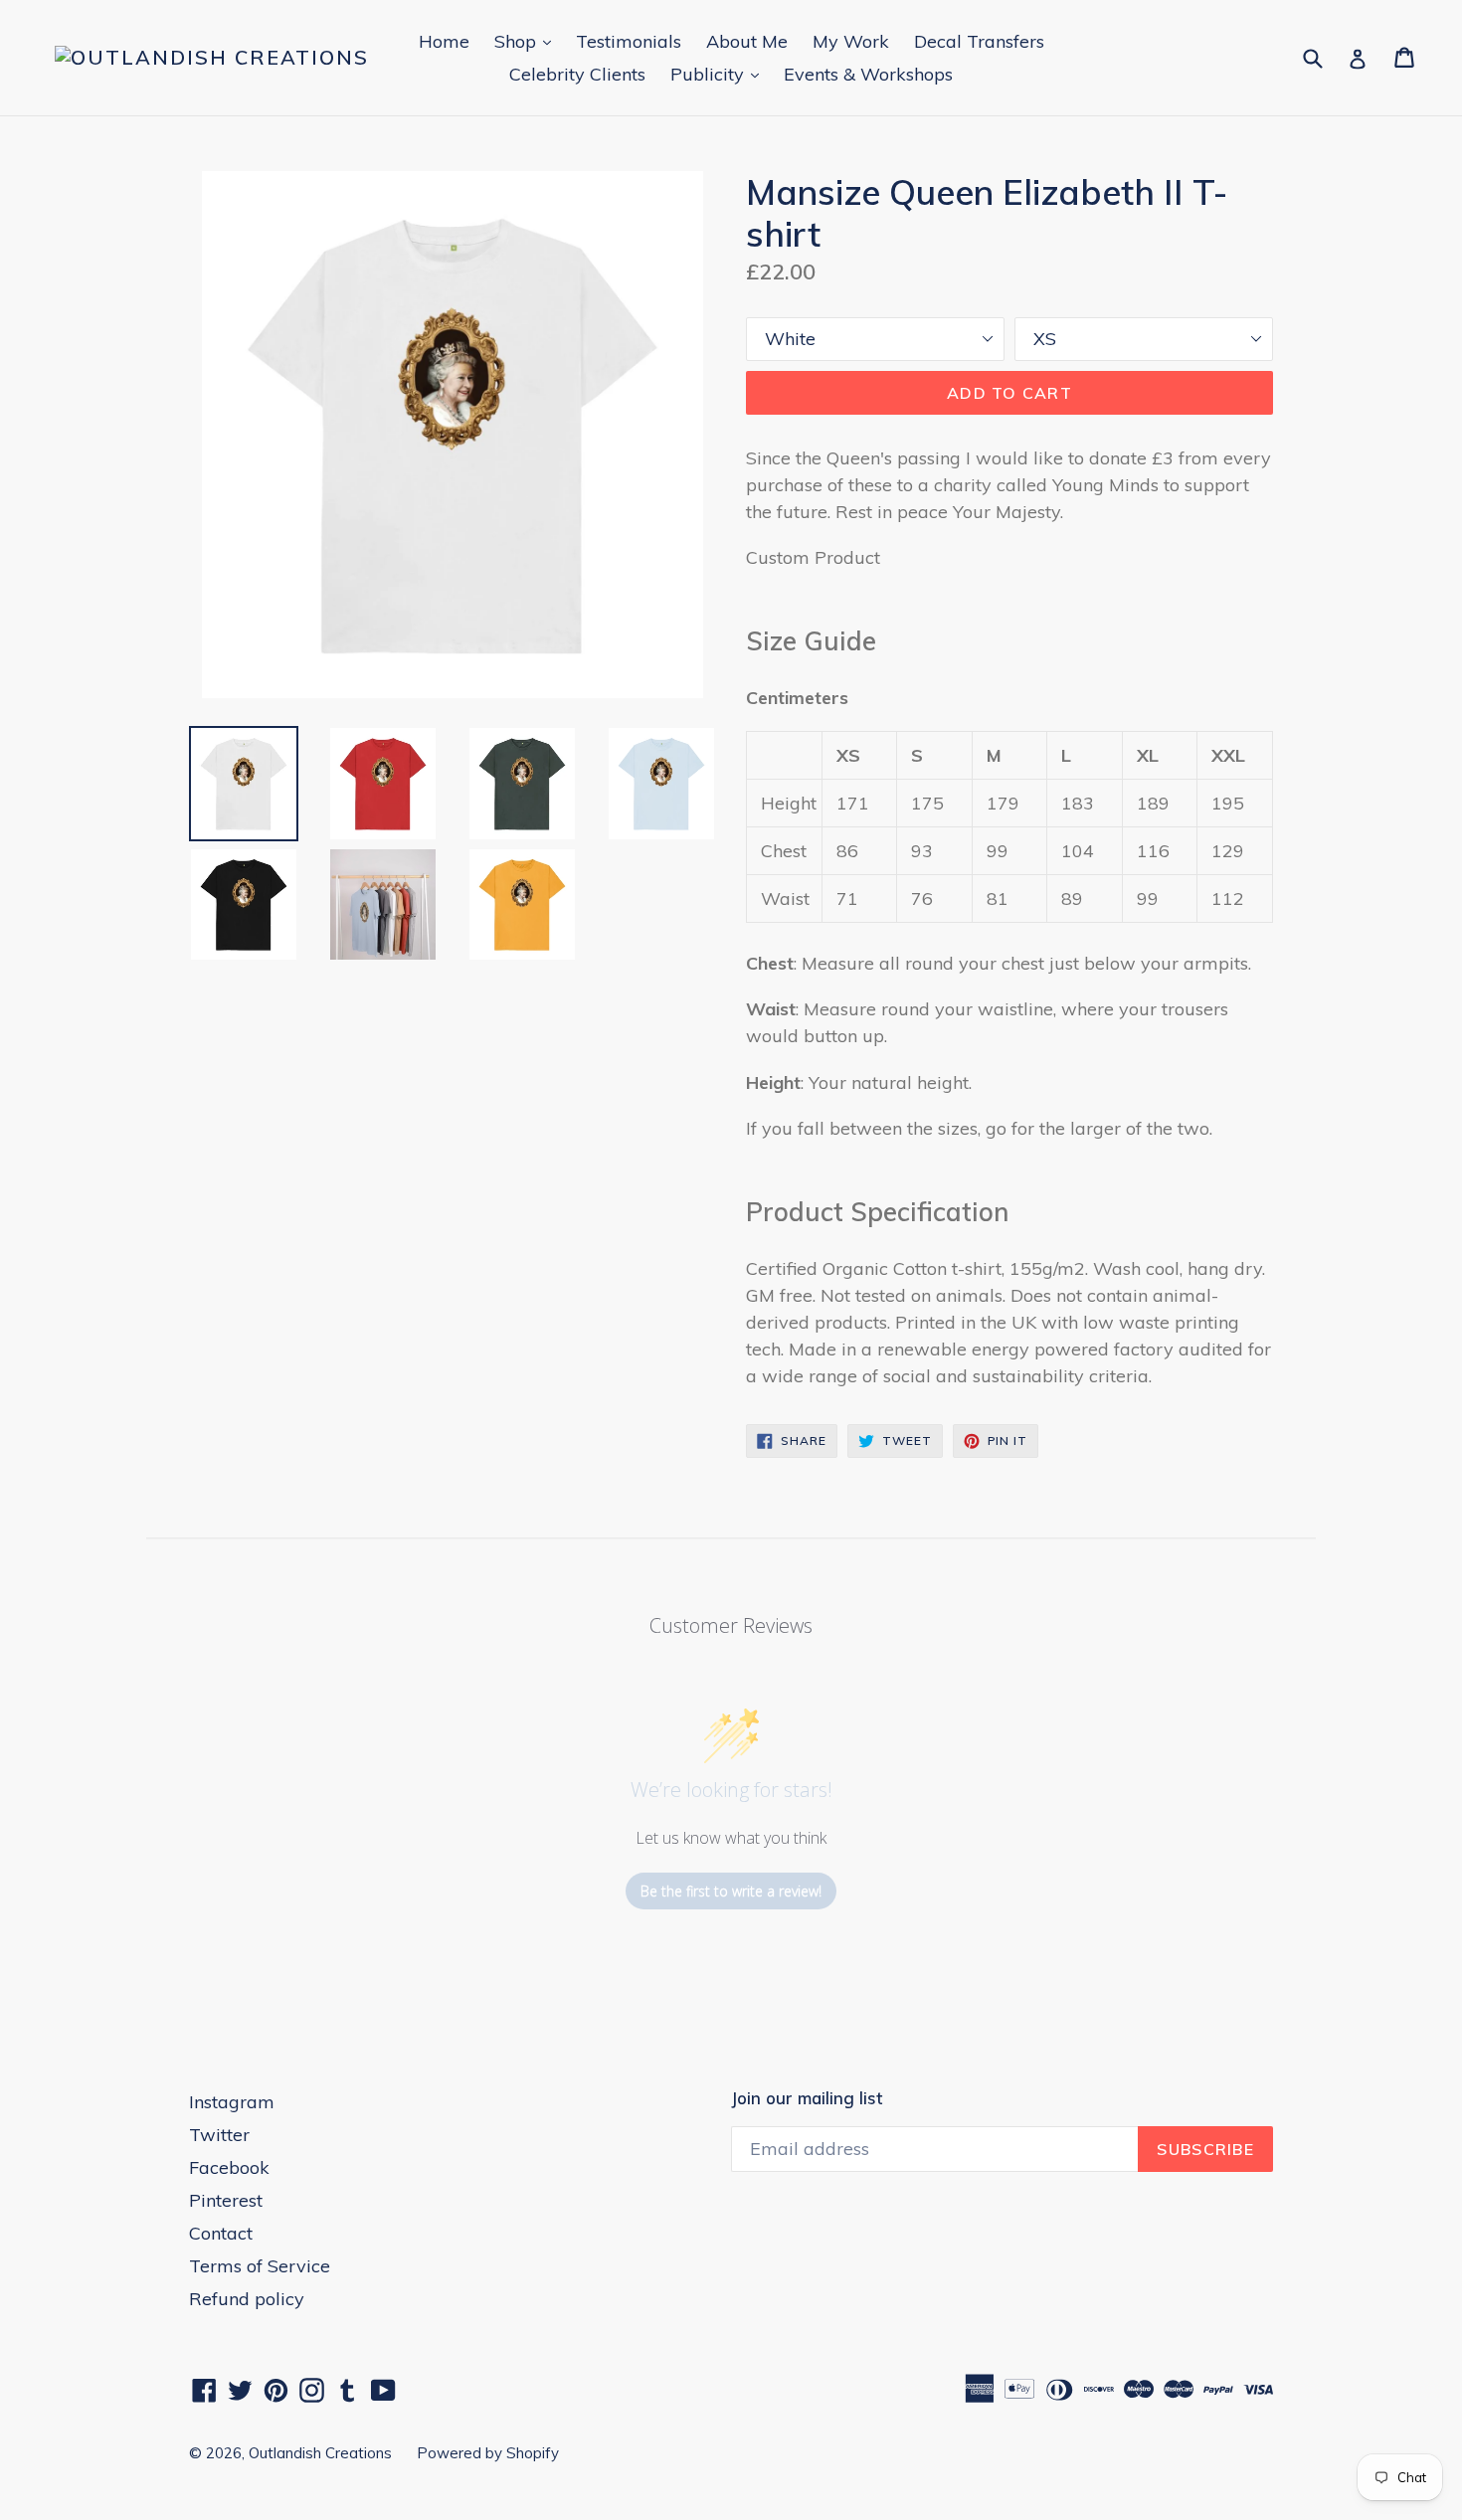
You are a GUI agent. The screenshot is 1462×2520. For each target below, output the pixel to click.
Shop (528, 41)
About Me (747, 41)
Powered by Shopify (488, 2453)
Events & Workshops (868, 74)
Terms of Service (260, 2266)
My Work (851, 41)
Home (444, 41)
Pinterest (226, 2200)
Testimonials (629, 41)
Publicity (720, 74)
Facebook (229, 2167)
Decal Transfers (979, 41)
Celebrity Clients (577, 74)
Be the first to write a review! (731, 1891)
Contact (221, 2233)
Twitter (219, 2135)
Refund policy (247, 2299)
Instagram (232, 2102)
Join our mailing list (807, 2098)
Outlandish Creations (320, 2453)
